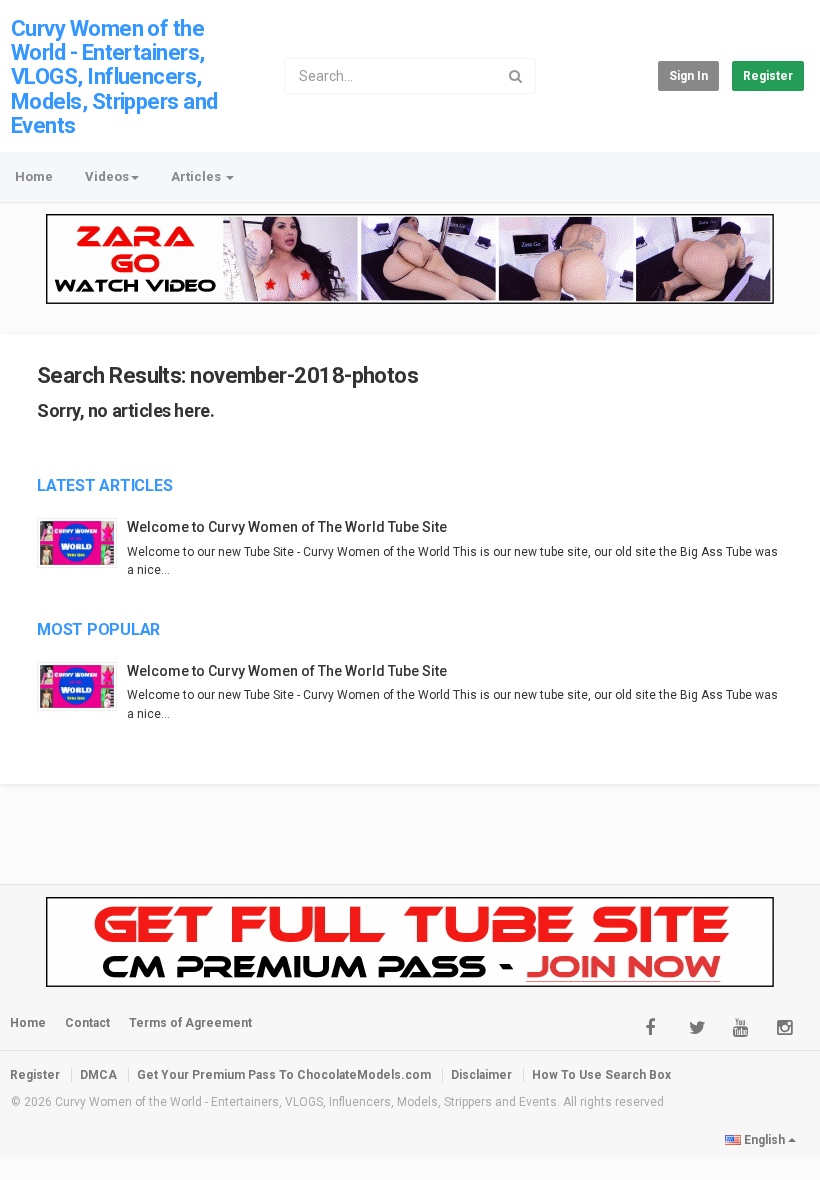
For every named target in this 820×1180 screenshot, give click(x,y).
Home (34, 176)
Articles (197, 176)
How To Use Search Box (601, 1075)
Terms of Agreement (190, 1023)
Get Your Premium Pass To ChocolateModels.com (284, 1075)
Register (768, 76)
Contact (87, 1023)
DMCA (98, 1075)
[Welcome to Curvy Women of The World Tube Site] (82, 542)
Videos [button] (107, 176)
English (764, 1140)
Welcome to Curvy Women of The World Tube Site (287, 527)
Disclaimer (481, 1075)
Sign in (688, 76)
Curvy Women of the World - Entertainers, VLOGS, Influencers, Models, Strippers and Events (114, 77)
